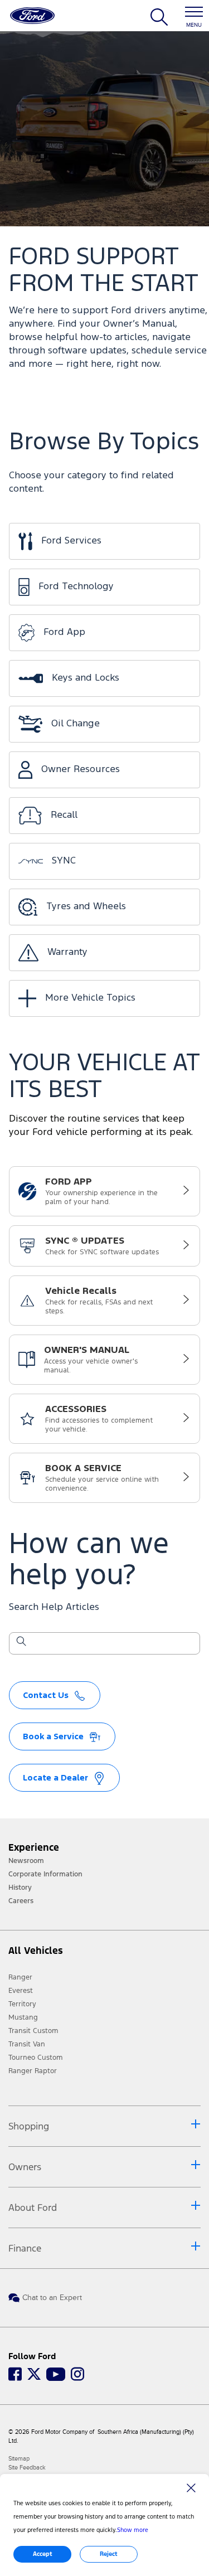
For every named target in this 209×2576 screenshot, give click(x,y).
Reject (109, 2554)
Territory (22, 2004)
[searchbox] (111, 1644)
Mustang (23, 2017)
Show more (133, 2530)
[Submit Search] (21, 1643)
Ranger (20, 1977)
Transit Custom (33, 2031)
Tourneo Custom (36, 2058)
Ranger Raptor (33, 2071)
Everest (21, 1991)
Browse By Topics (104, 443)
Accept (43, 2554)
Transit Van (27, 2044)
